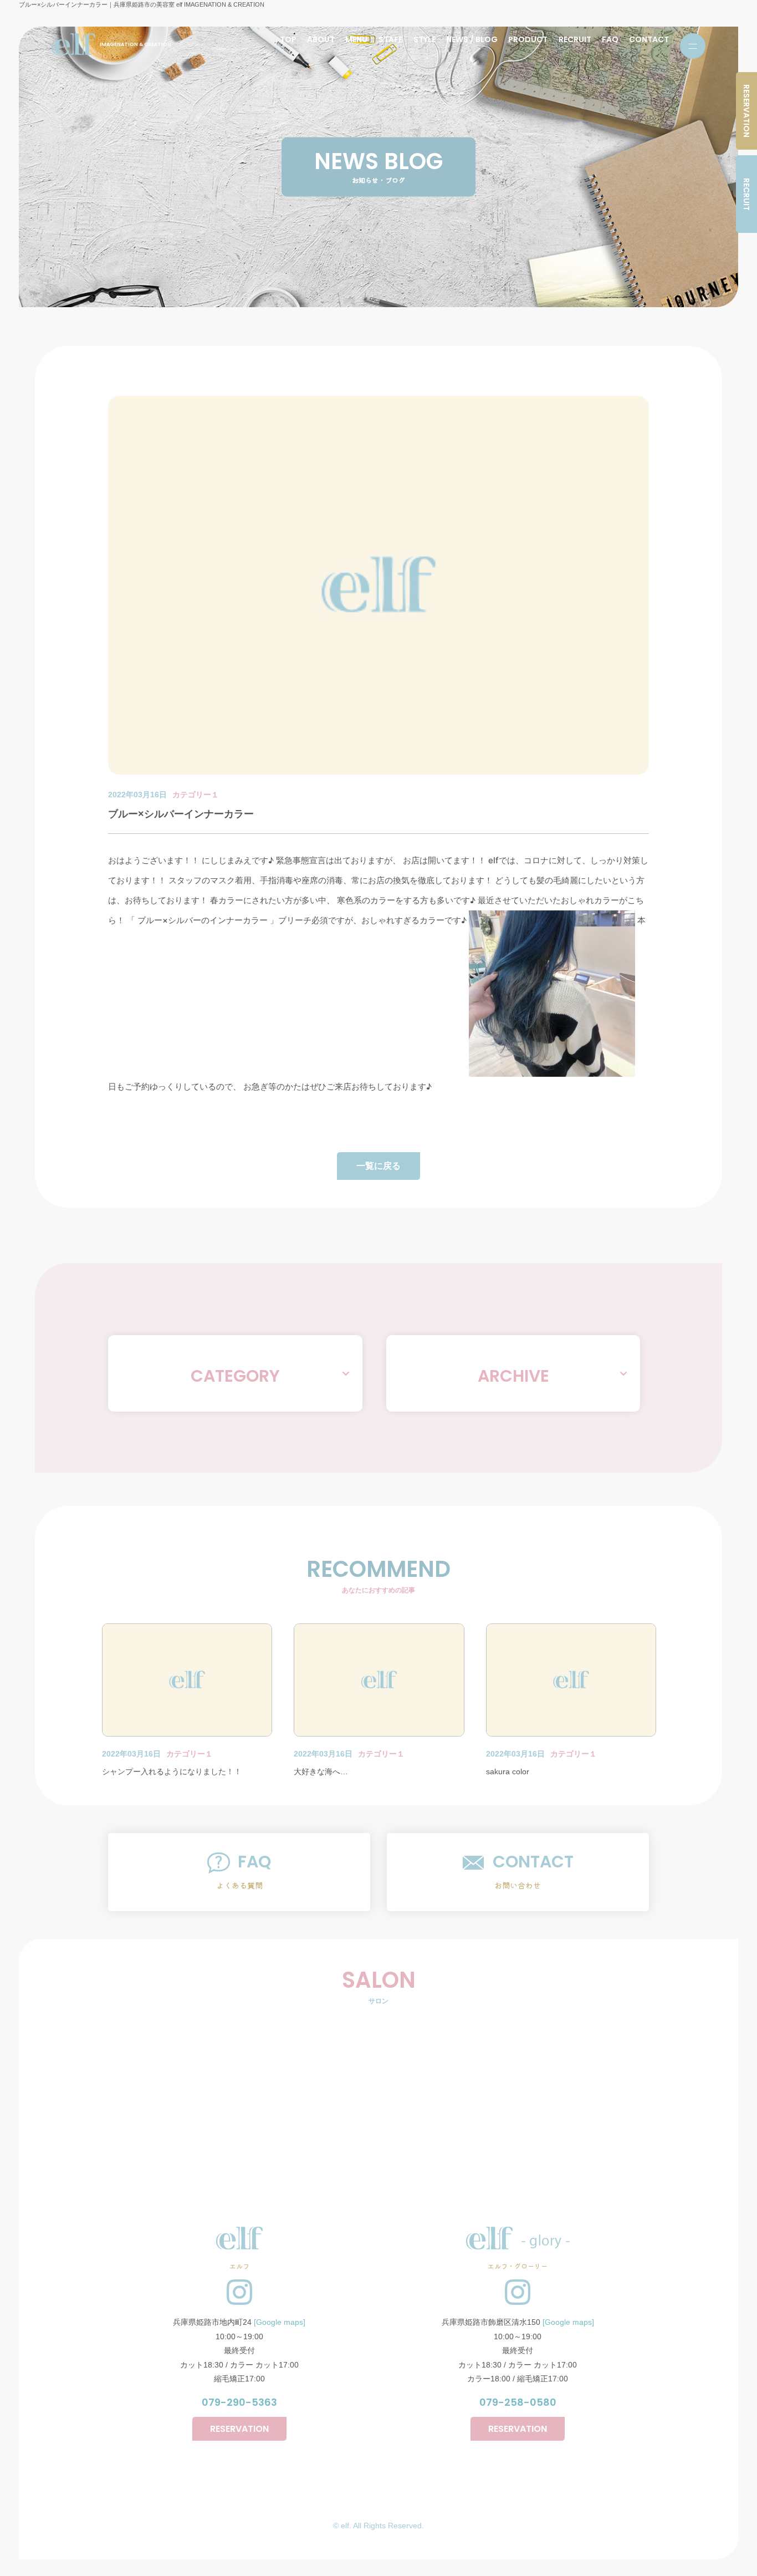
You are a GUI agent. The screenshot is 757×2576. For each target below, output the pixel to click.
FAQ (610, 39)
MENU (356, 39)
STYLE (424, 39)
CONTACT (649, 39)
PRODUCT (528, 39)
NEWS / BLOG (472, 39)
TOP (288, 39)
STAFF (391, 39)
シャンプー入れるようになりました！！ (172, 1771)
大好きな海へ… (321, 1771)
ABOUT (321, 39)
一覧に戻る (378, 1166)
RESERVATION (746, 111)
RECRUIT (575, 39)
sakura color (508, 1771)
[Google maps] (280, 2322)
